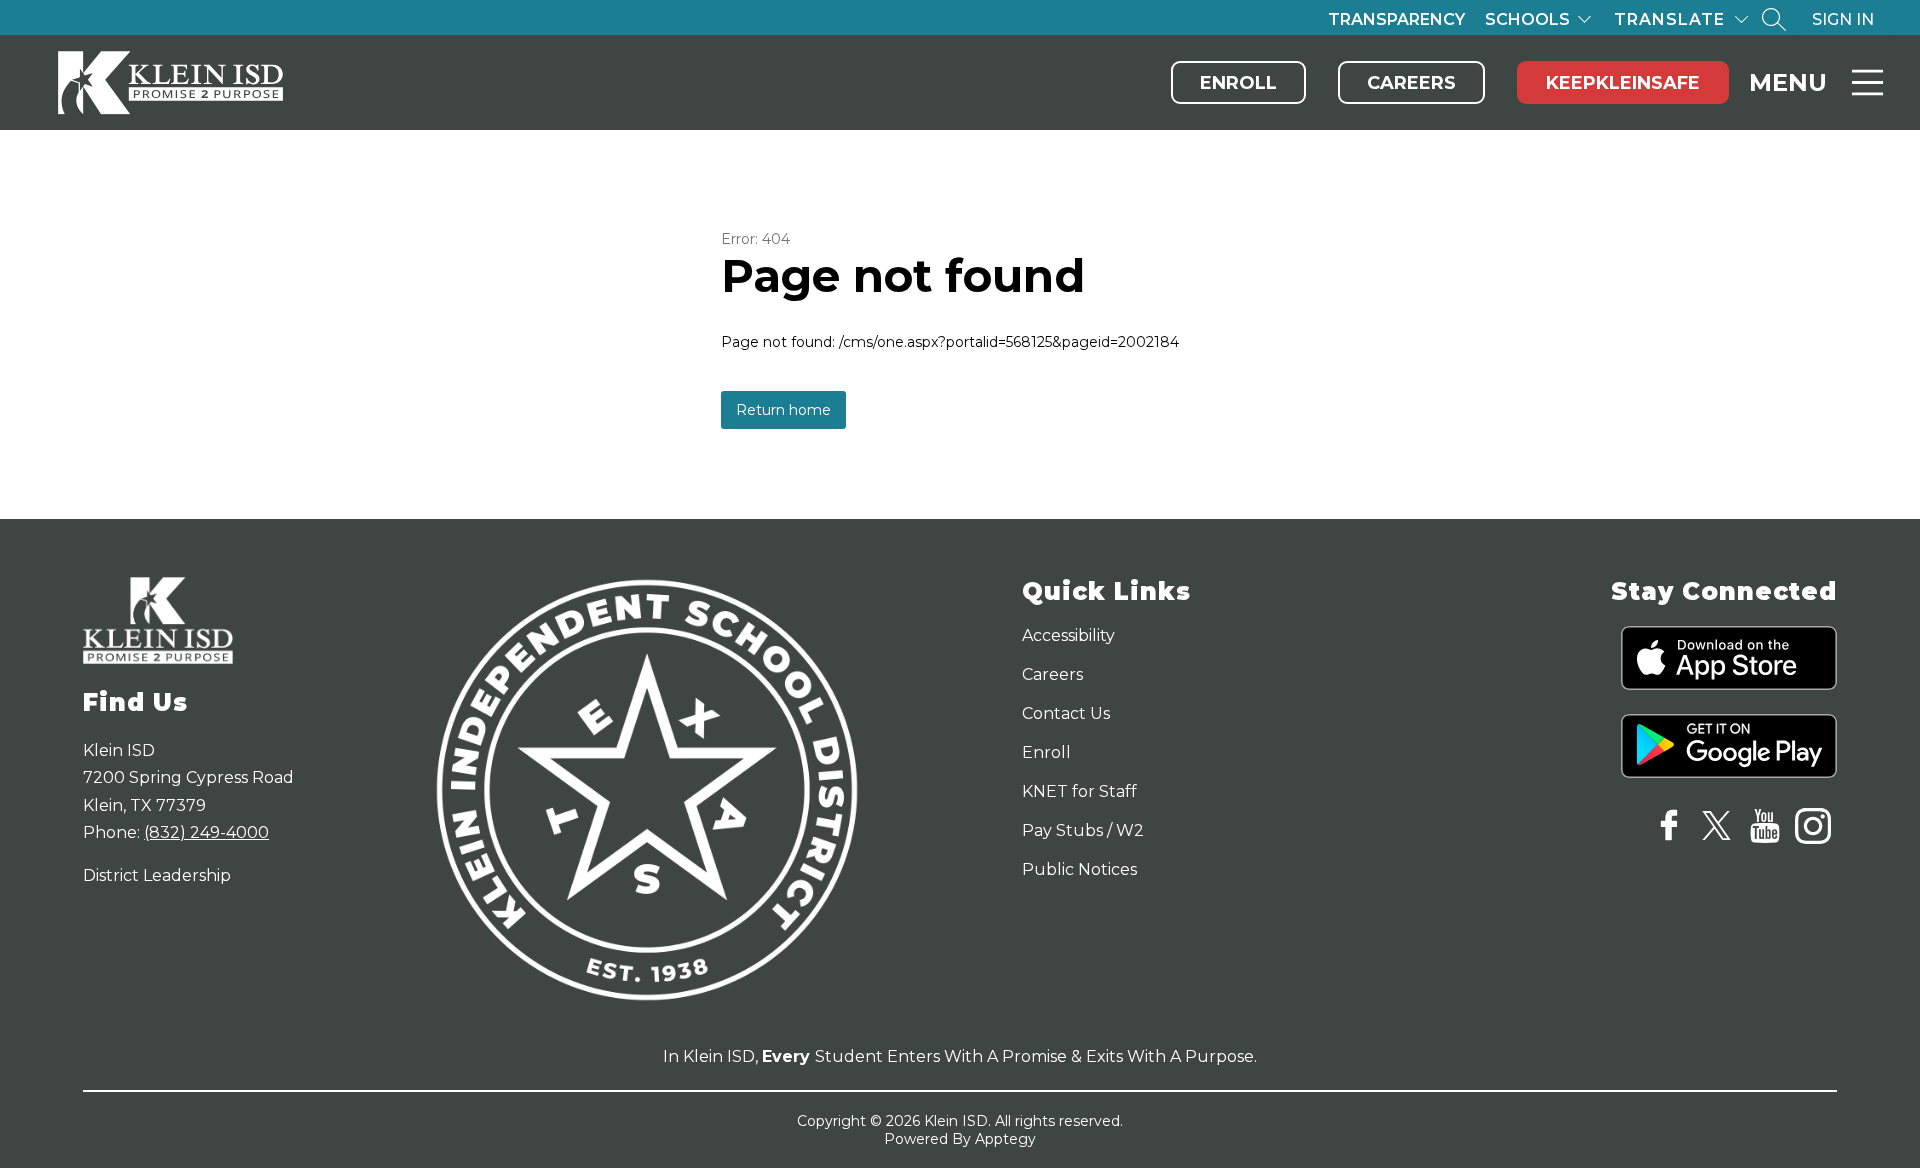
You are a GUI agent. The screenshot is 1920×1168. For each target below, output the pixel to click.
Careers (1411, 83)
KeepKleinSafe (1623, 83)
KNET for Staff (1079, 791)
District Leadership (157, 875)
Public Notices (1079, 869)
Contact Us (1066, 713)
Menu (1788, 82)
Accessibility (1068, 635)
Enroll (1238, 83)
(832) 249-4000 (206, 832)
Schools (1527, 19)
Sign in (1843, 19)
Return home (783, 410)
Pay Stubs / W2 (1083, 830)
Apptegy (1005, 1139)
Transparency (1396, 19)
